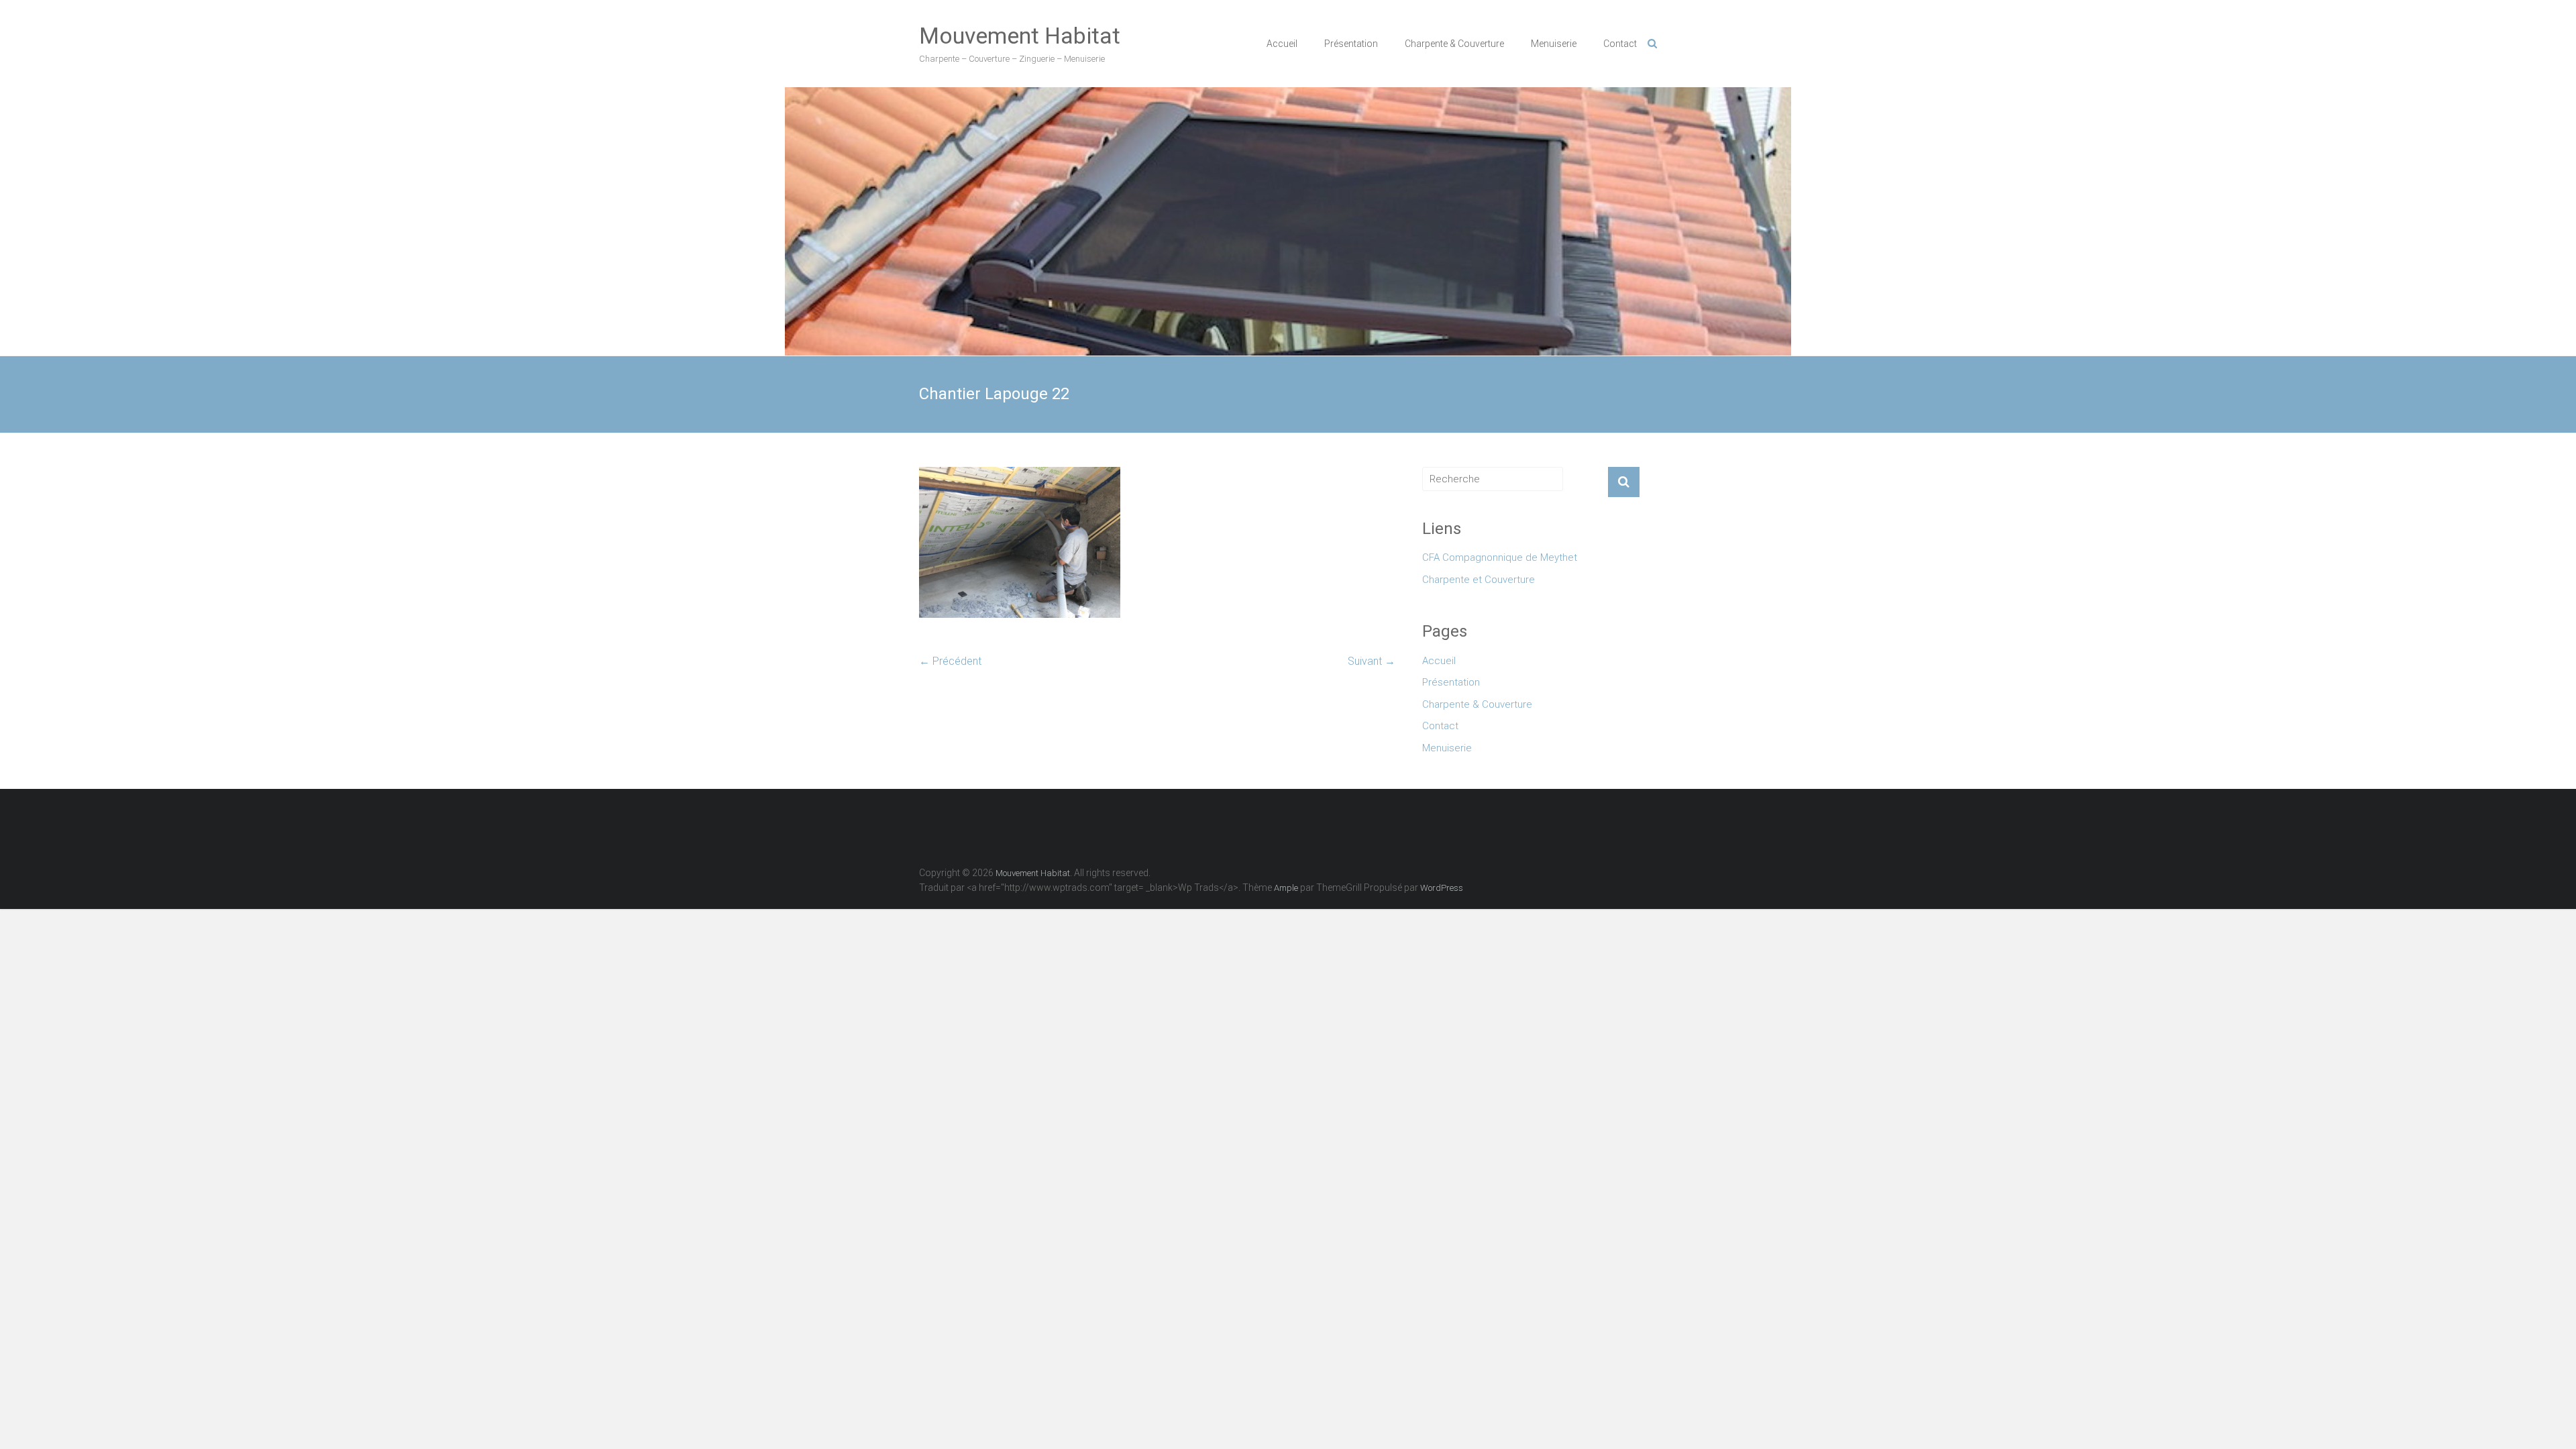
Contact (1620, 44)
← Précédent (950, 661)
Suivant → (1372, 661)
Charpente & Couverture (1454, 44)
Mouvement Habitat (1020, 36)
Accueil (1282, 44)
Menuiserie (1554, 44)
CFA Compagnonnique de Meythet (1500, 557)
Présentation (1351, 44)
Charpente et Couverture (1479, 580)
